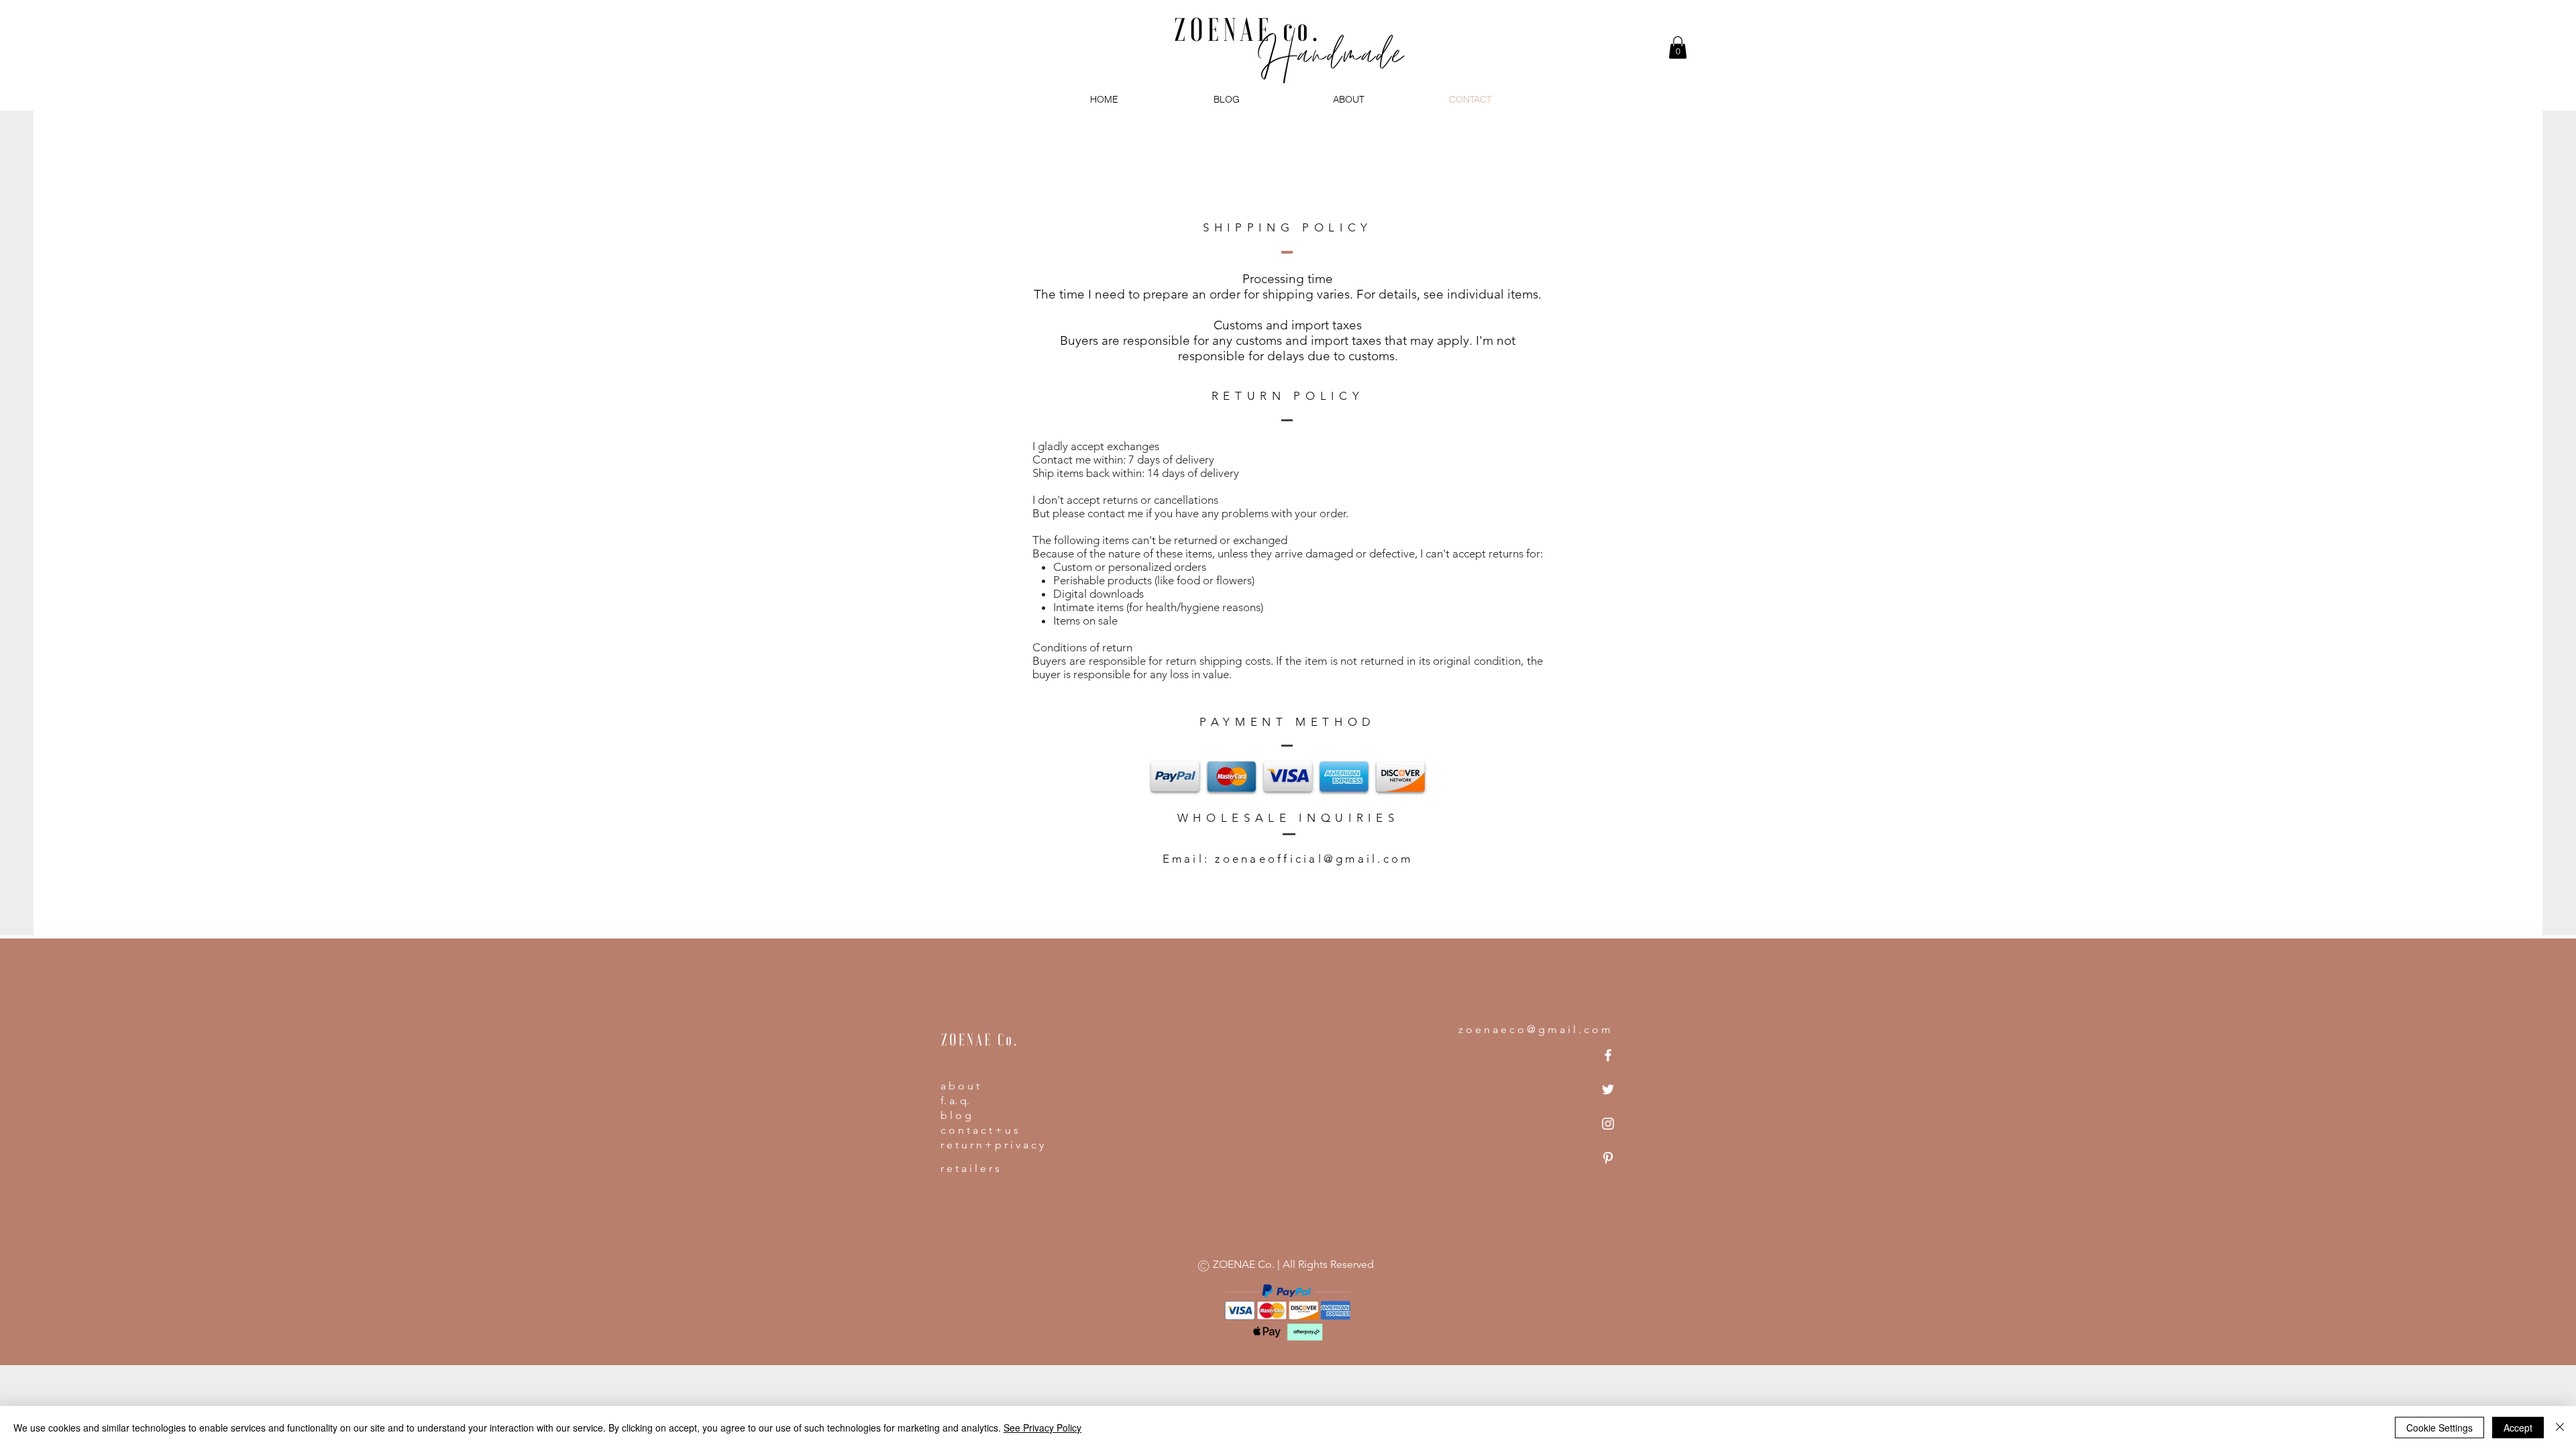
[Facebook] (1608, 1055)
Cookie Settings (2439, 1428)
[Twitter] (1608, 1089)
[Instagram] (1608, 1124)
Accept (2518, 1428)
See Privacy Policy (1042, 1428)
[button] (1678, 47)
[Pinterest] (1608, 1158)
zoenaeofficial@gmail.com (1314, 859)
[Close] (2560, 1428)
